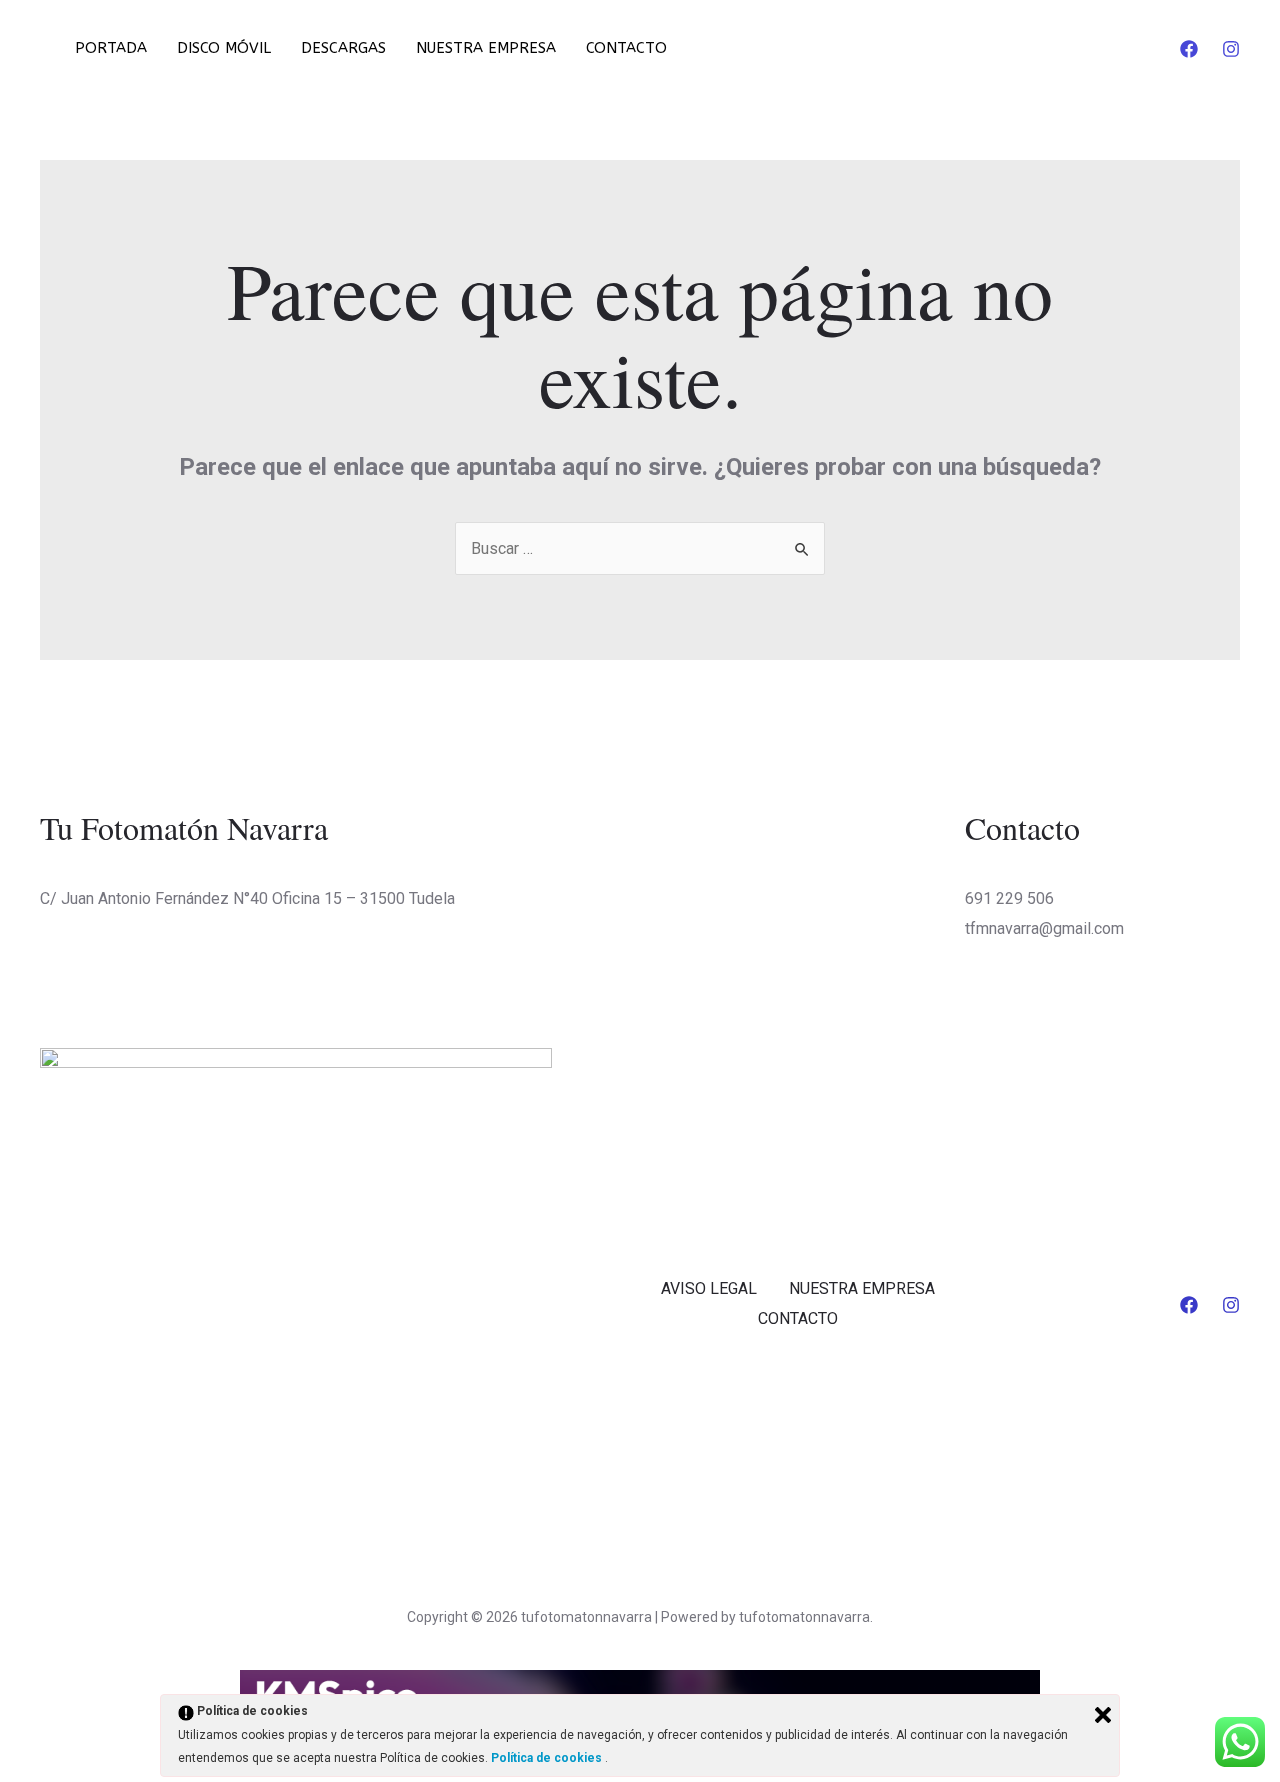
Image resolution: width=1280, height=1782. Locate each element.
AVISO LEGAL (709, 1288)
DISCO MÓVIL (224, 48)
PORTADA (111, 48)
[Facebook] (1189, 49)
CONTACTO (626, 48)
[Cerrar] (1103, 1715)
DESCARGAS (343, 48)
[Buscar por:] (640, 548)
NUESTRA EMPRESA (486, 48)
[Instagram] (1231, 49)
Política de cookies (548, 1758)
